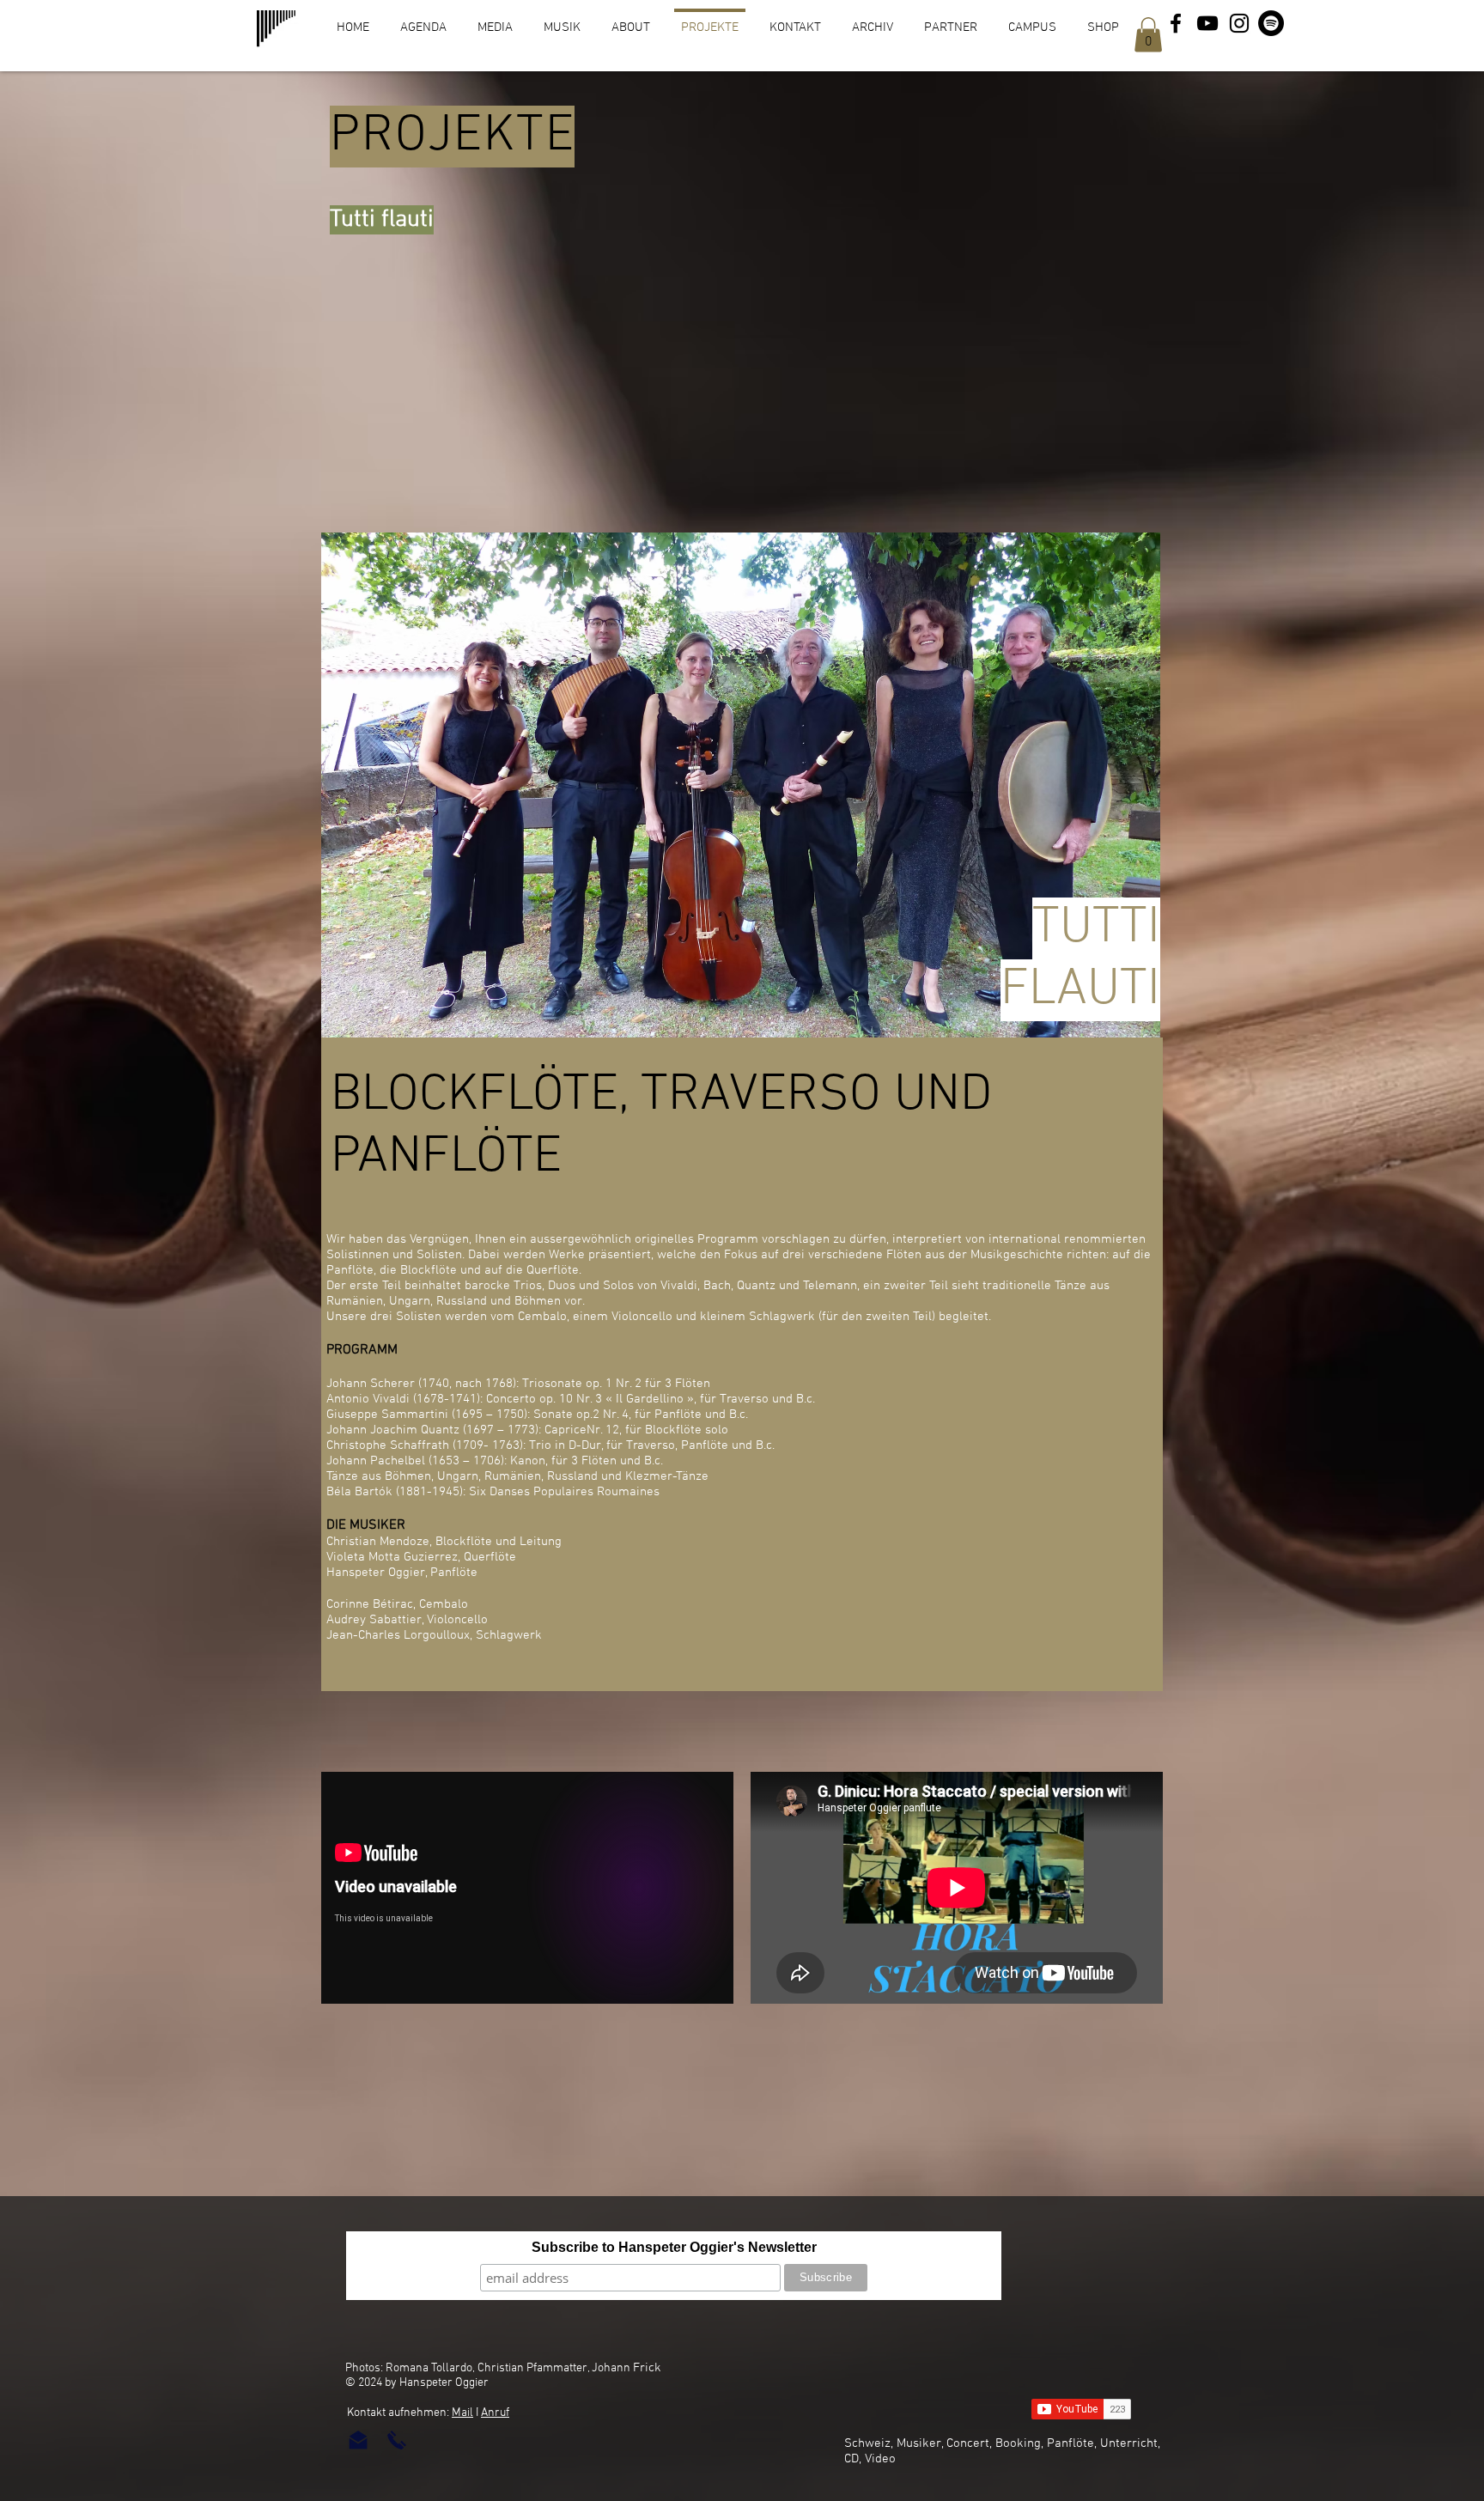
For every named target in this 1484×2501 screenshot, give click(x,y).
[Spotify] (1271, 23)
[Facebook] (1176, 23)
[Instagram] (1239, 23)
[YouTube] (1207, 23)
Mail (462, 2413)
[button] (1148, 35)
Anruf (495, 2413)
